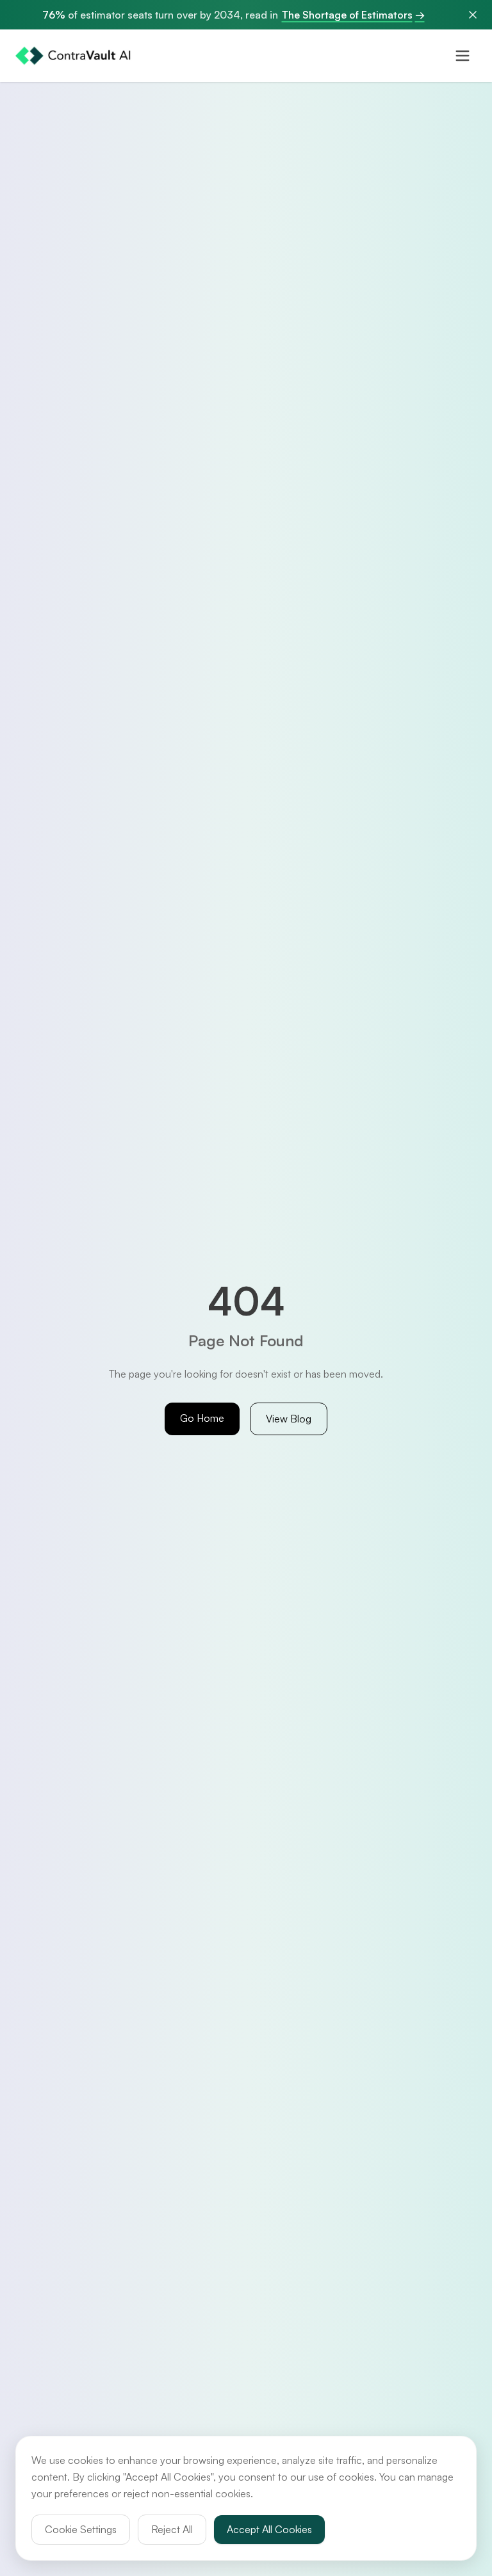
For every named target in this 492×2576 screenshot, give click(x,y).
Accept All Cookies (269, 2529)
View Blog (289, 1419)
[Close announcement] (473, 15)
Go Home (202, 1418)
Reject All (172, 2529)
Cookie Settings (81, 2529)
